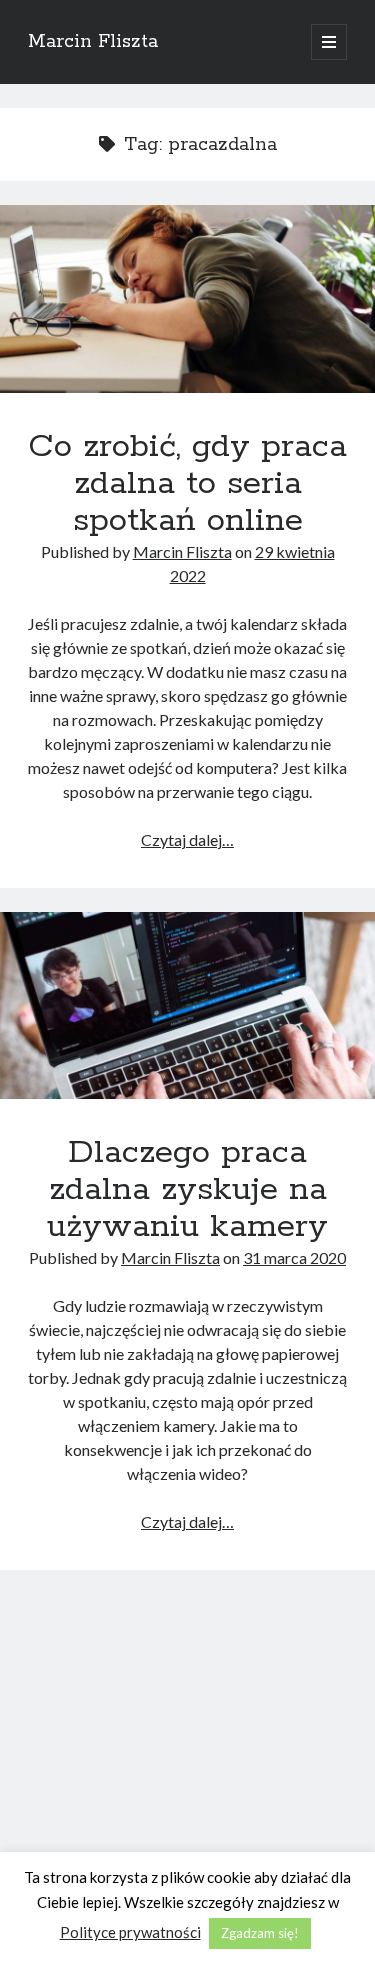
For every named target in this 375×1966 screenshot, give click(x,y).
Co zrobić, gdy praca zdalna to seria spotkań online (187, 299)
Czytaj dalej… (187, 839)
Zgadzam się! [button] (260, 1933)
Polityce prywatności (130, 1932)
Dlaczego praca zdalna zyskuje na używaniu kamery (187, 1006)
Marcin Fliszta (93, 42)
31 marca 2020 (294, 1257)
